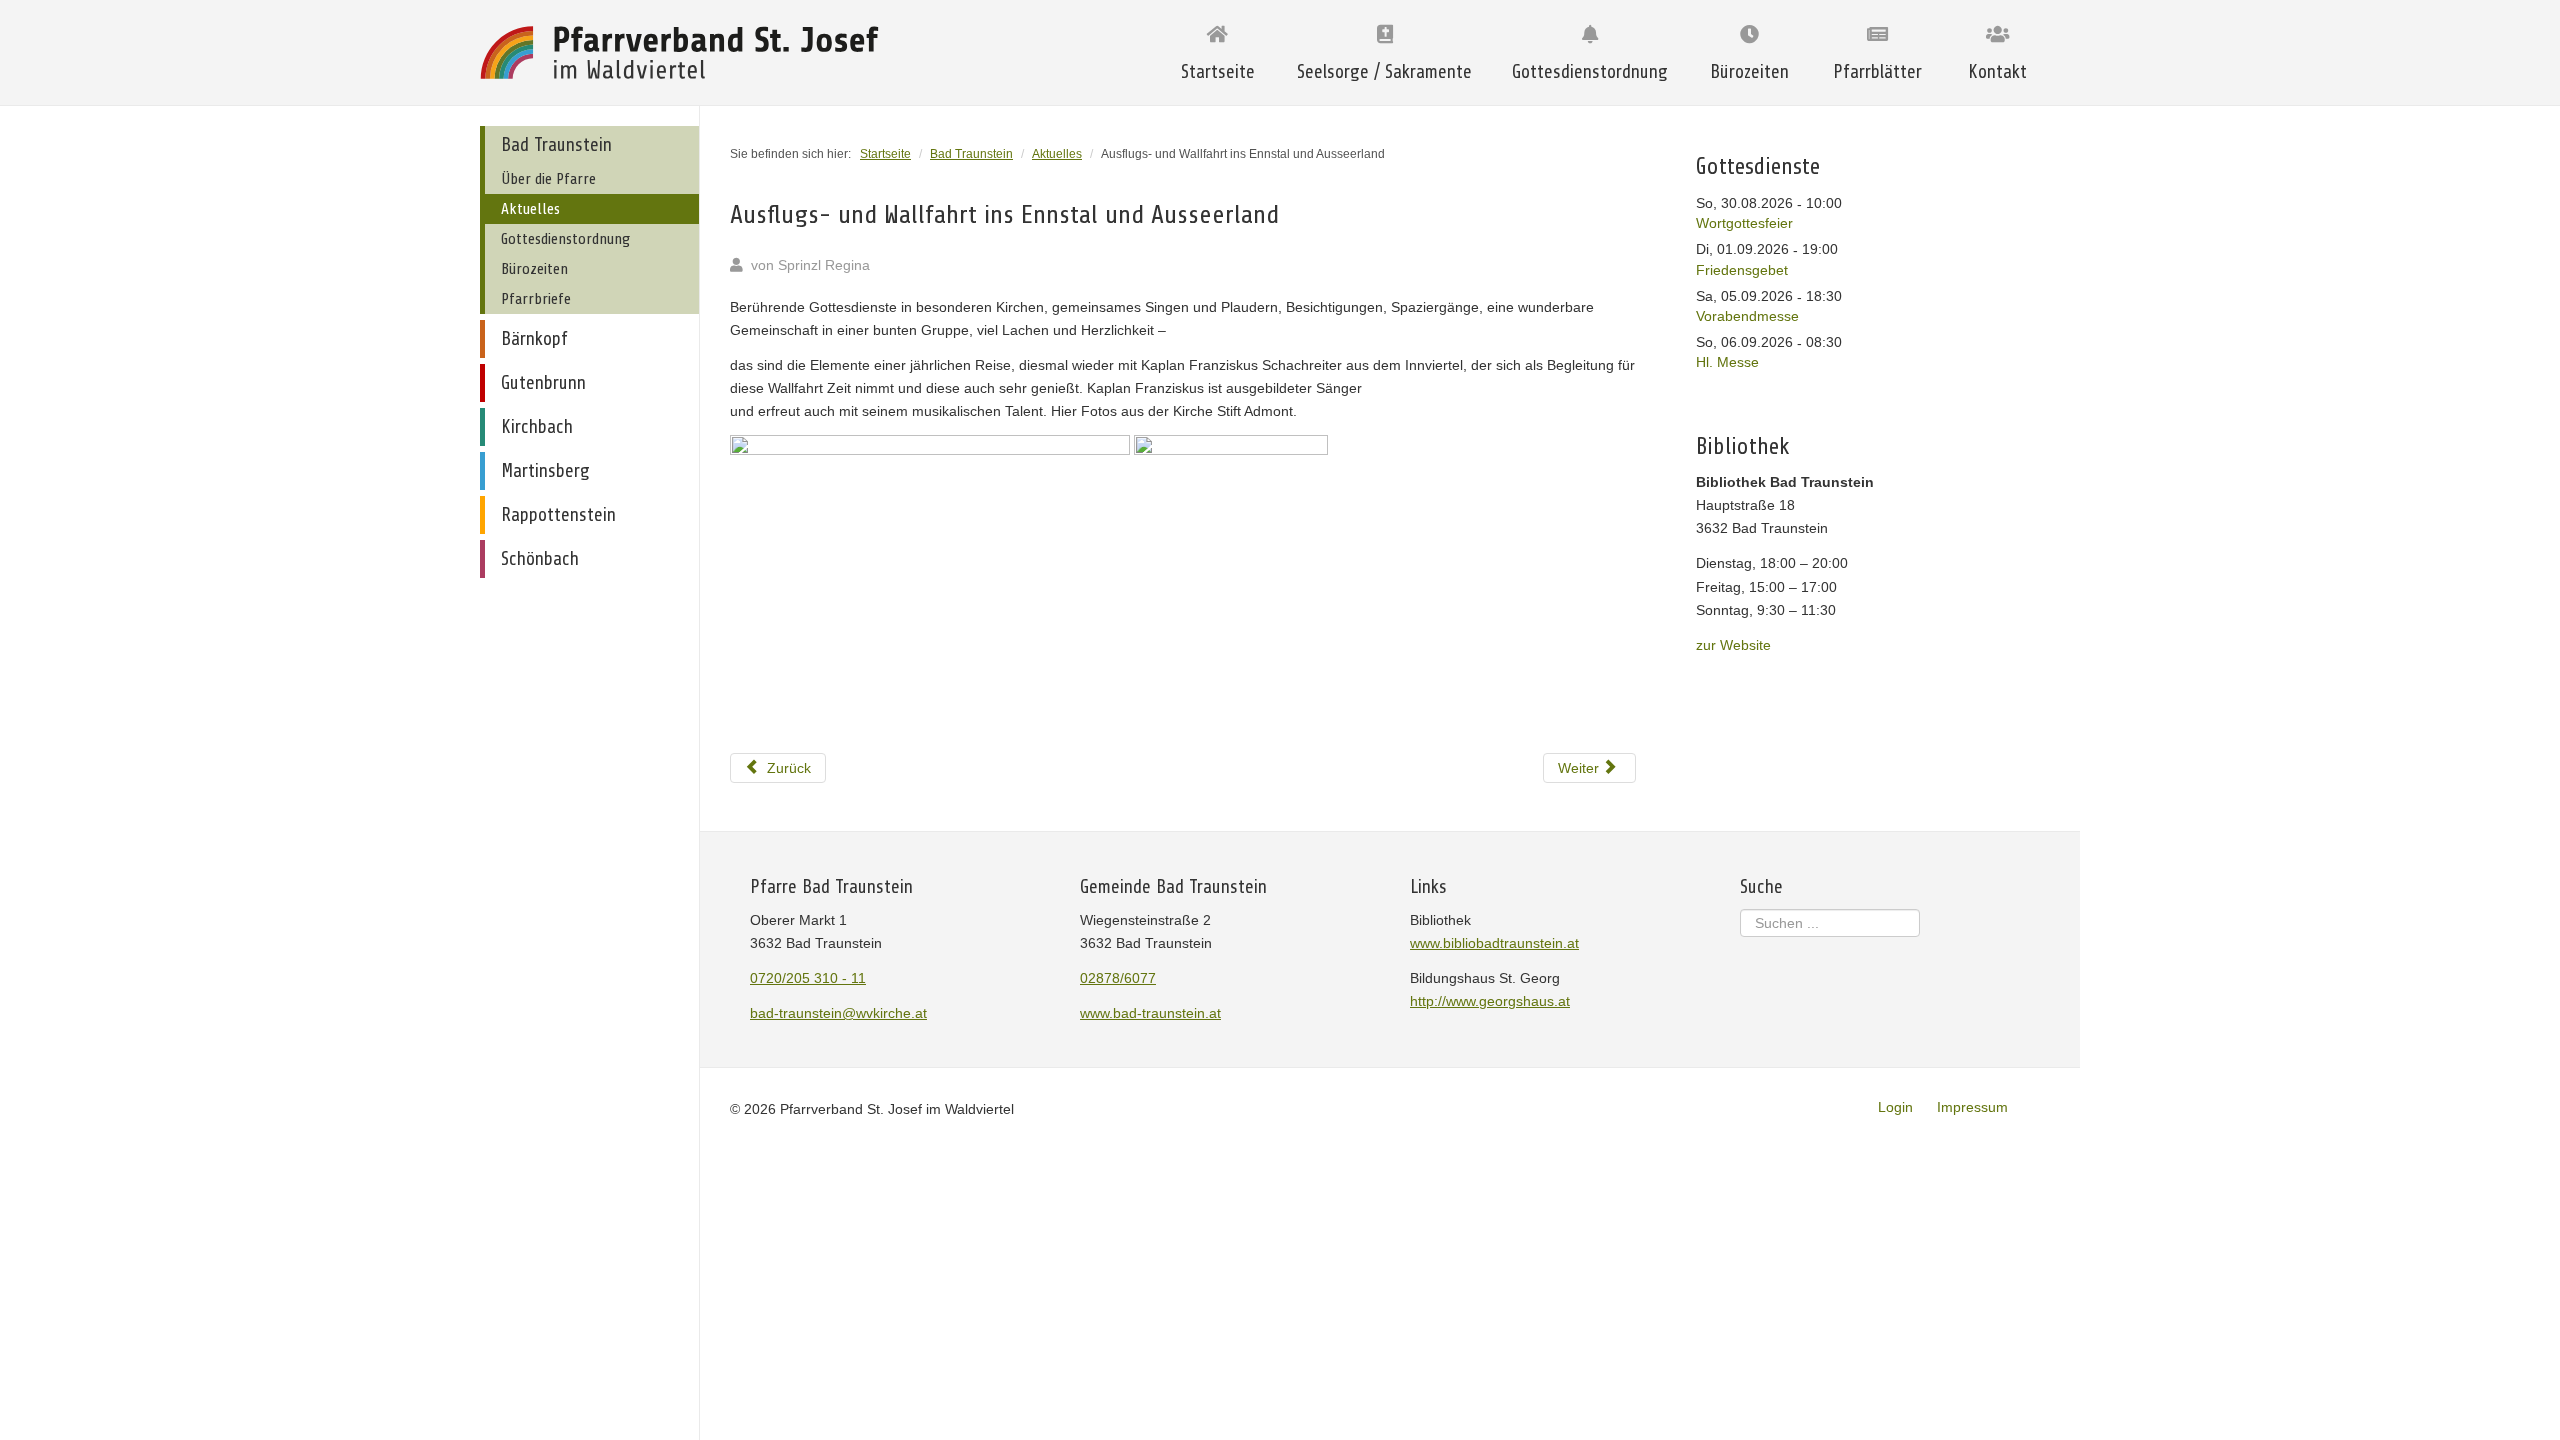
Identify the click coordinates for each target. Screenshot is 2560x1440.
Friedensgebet (1742, 270)
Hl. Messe (1727, 362)
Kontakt (1997, 72)
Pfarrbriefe (536, 299)
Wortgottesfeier (1744, 223)
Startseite (1218, 72)
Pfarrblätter (1877, 72)
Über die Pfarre (548, 179)
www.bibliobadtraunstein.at (1494, 943)
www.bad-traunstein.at (1150, 1013)
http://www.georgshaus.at (1490, 1001)
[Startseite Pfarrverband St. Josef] (685, 52)
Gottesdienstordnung (1590, 72)
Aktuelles (530, 209)
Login (1895, 1107)
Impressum (1972, 1107)
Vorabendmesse (1747, 316)
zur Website (1733, 645)
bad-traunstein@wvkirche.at (838, 1013)
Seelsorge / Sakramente (1384, 72)
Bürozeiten (1749, 72)
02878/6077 (1118, 978)
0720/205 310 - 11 (808, 978)
